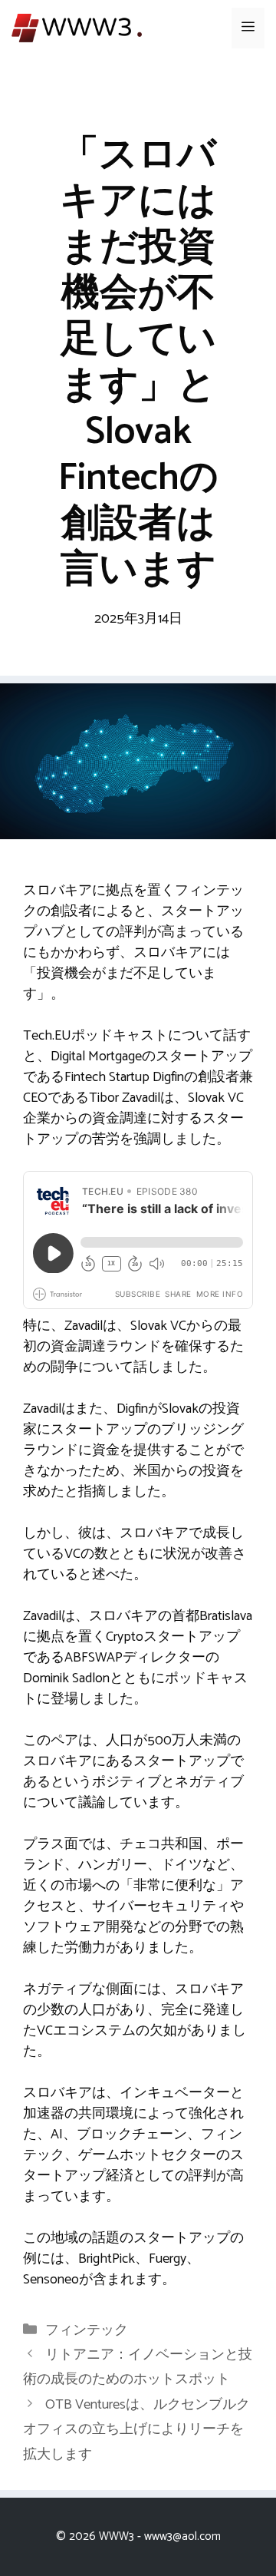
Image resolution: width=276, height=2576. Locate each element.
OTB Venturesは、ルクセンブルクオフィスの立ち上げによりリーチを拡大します (136, 2430)
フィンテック (87, 2330)
